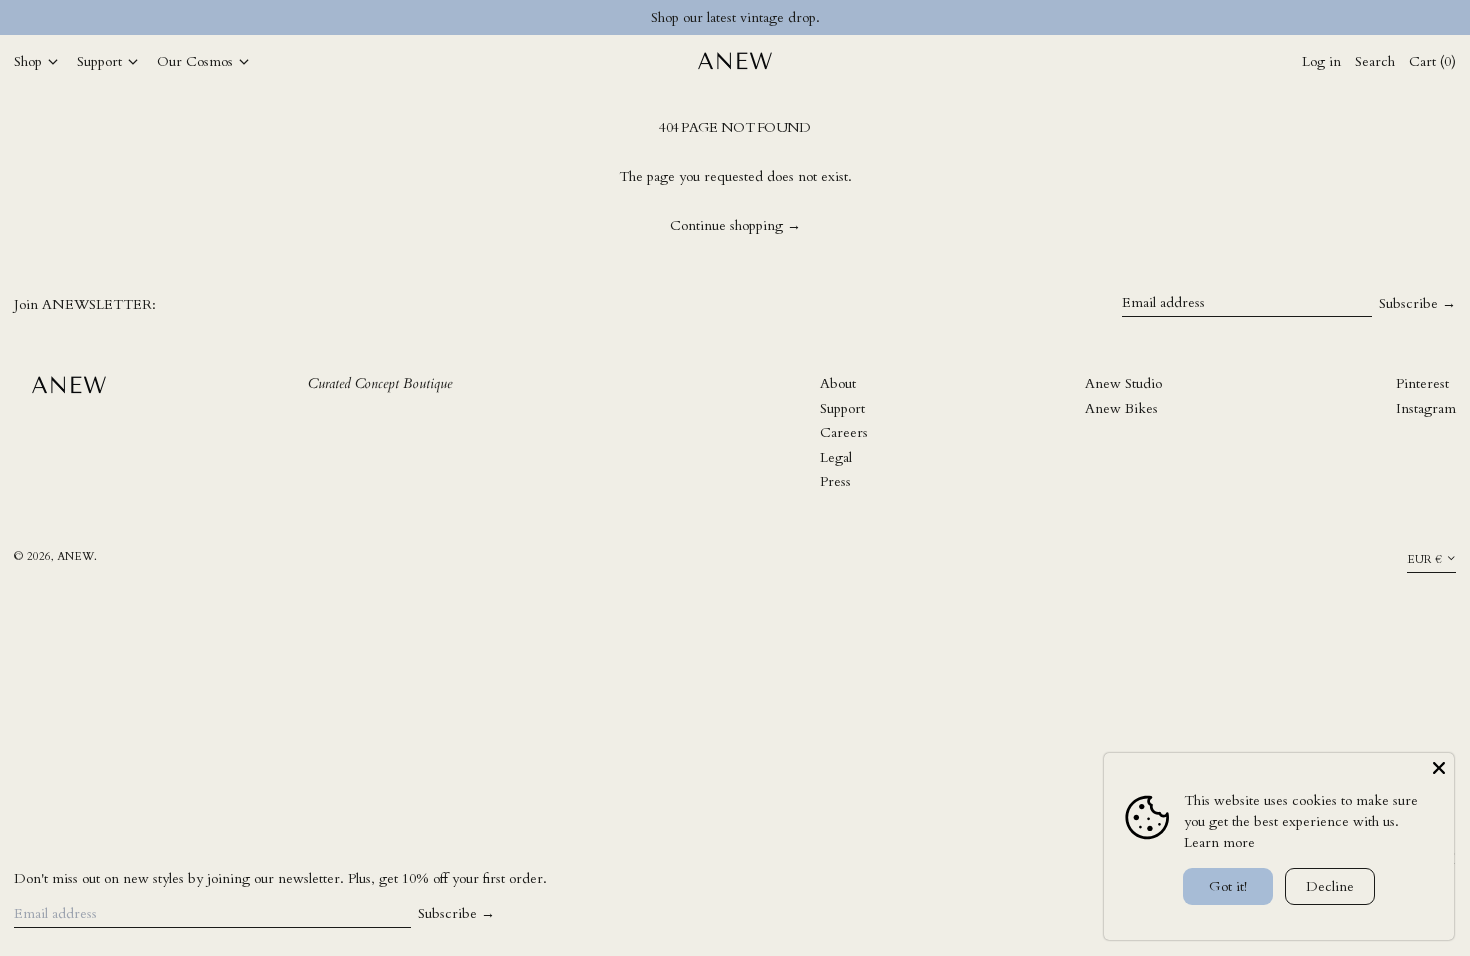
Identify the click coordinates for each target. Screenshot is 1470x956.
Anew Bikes (1121, 408)
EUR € (1424, 559)
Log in (1321, 61)
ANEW (75, 556)
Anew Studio (1123, 383)
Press (835, 481)
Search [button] (1375, 61)
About (838, 383)
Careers (844, 432)
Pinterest (1422, 383)
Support (842, 408)
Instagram (1426, 408)
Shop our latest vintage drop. (735, 17)
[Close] (1439, 768)
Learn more (1219, 842)
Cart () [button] (1432, 61)
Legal (836, 457)
